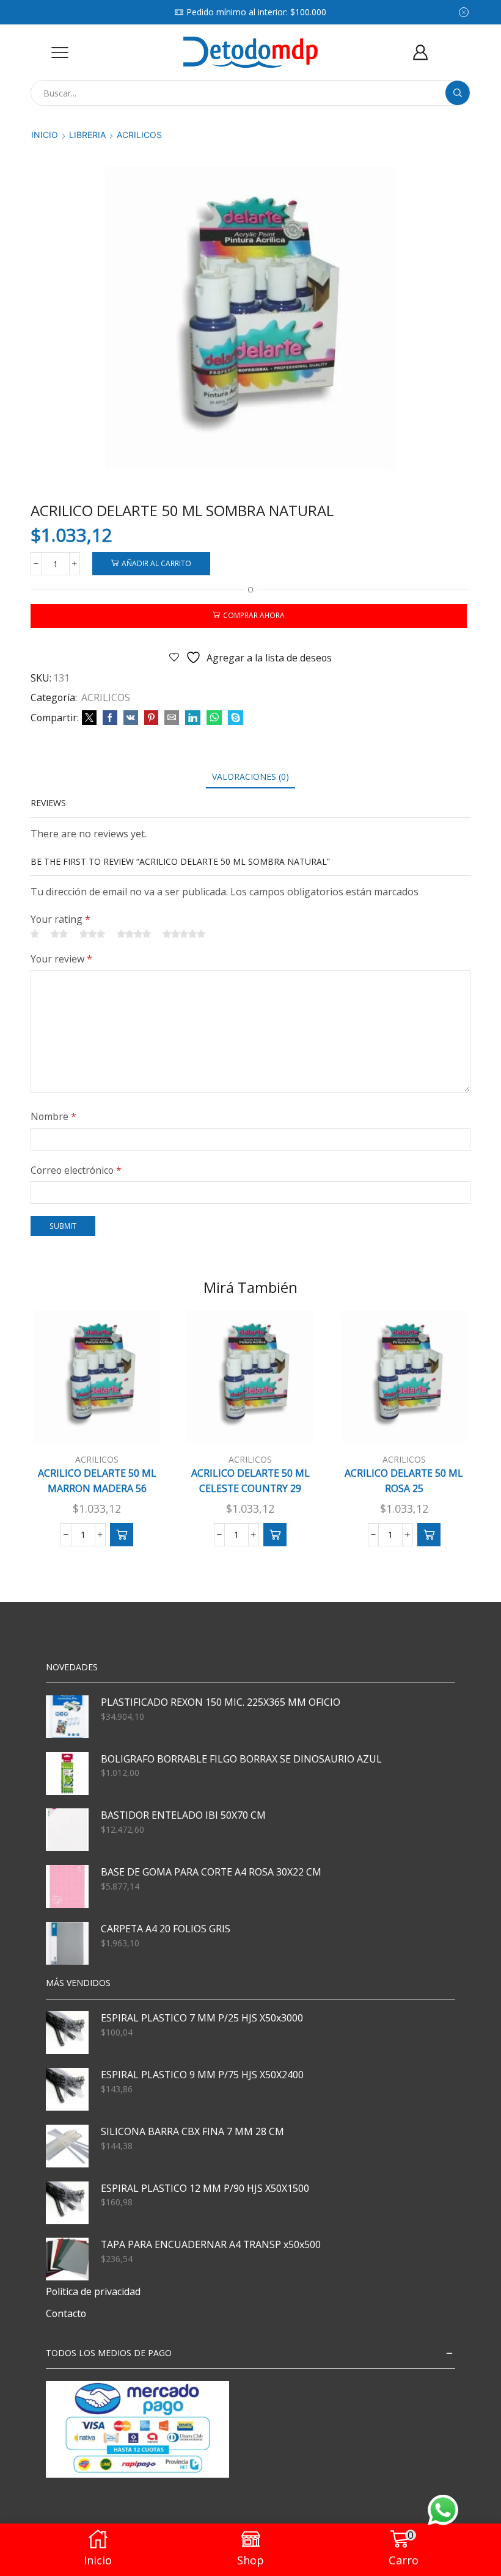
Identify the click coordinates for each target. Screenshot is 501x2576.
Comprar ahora (254, 615)
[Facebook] (110, 718)
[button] (122, 1535)
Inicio (45, 135)
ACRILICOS (139, 135)
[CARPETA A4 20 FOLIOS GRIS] (67, 1943)
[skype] (234, 718)
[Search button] (458, 93)
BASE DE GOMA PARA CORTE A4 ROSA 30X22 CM (211, 1872)
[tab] (250, 777)
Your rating (60, 919)
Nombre (53, 1116)
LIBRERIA (87, 135)
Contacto (66, 2313)
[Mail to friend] (172, 718)
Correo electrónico (76, 1170)
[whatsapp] (214, 718)
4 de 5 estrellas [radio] (134, 934)
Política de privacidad (93, 2291)
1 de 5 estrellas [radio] (35, 934)
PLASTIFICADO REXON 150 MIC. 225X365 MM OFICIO (221, 1702)
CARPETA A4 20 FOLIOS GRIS (166, 1929)
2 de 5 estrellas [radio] (59, 934)
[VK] (131, 718)
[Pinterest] (151, 718)
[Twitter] (89, 718)
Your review (61, 959)
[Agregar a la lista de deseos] (137, 1423)
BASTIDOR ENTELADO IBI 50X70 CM (183, 1815)
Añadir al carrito (156, 563)
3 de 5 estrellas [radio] (92, 934)
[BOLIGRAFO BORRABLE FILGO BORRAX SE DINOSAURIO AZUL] (67, 1774)
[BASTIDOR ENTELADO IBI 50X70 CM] (67, 1830)
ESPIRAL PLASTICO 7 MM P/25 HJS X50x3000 (202, 2018)
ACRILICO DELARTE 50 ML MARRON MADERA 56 (97, 1481)
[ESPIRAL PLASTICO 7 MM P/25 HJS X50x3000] (67, 2032)
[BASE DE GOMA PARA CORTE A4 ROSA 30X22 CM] (67, 1887)
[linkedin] (193, 718)
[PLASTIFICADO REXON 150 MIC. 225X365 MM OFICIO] (67, 1717)
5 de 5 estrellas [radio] (184, 934)
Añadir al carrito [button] (104, 1428)
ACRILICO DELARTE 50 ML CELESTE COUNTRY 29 (250, 1481)
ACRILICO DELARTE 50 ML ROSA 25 (404, 1481)
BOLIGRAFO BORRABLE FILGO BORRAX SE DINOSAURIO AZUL (241, 1759)
